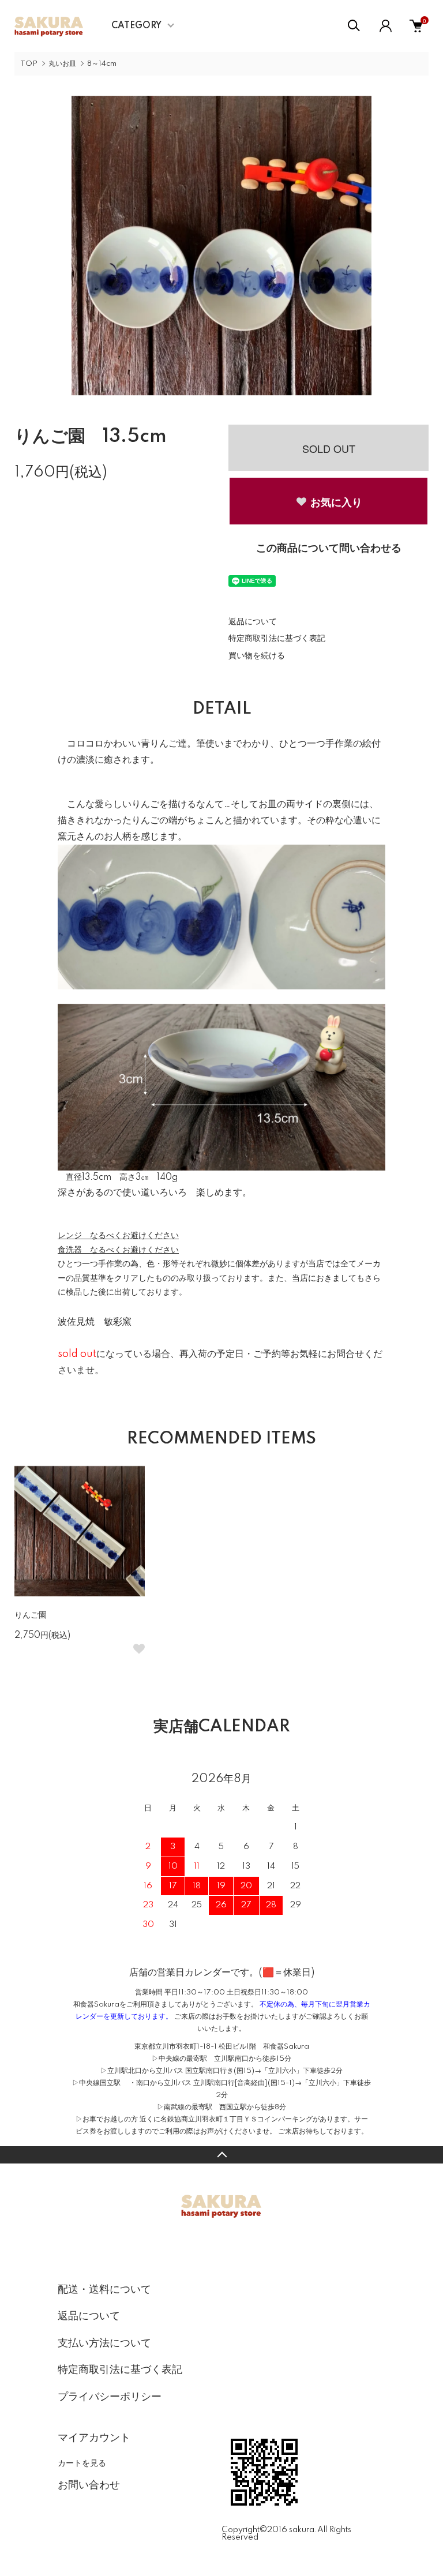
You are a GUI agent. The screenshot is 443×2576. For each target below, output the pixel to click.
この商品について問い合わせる (329, 549)
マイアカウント (94, 2438)
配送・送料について (104, 2290)
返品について (253, 622)
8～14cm (102, 64)
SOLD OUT (329, 448)
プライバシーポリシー (110, 2397)
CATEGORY (136, 26)
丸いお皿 (62, 64)
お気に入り (336, 502)
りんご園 (31, 1615)
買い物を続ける (257, 656)
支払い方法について (104, 2343)
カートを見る (82, 2462)
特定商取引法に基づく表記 (277, 639)
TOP (29, 64)
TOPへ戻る (221, 2155)
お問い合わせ (89, 2485)
